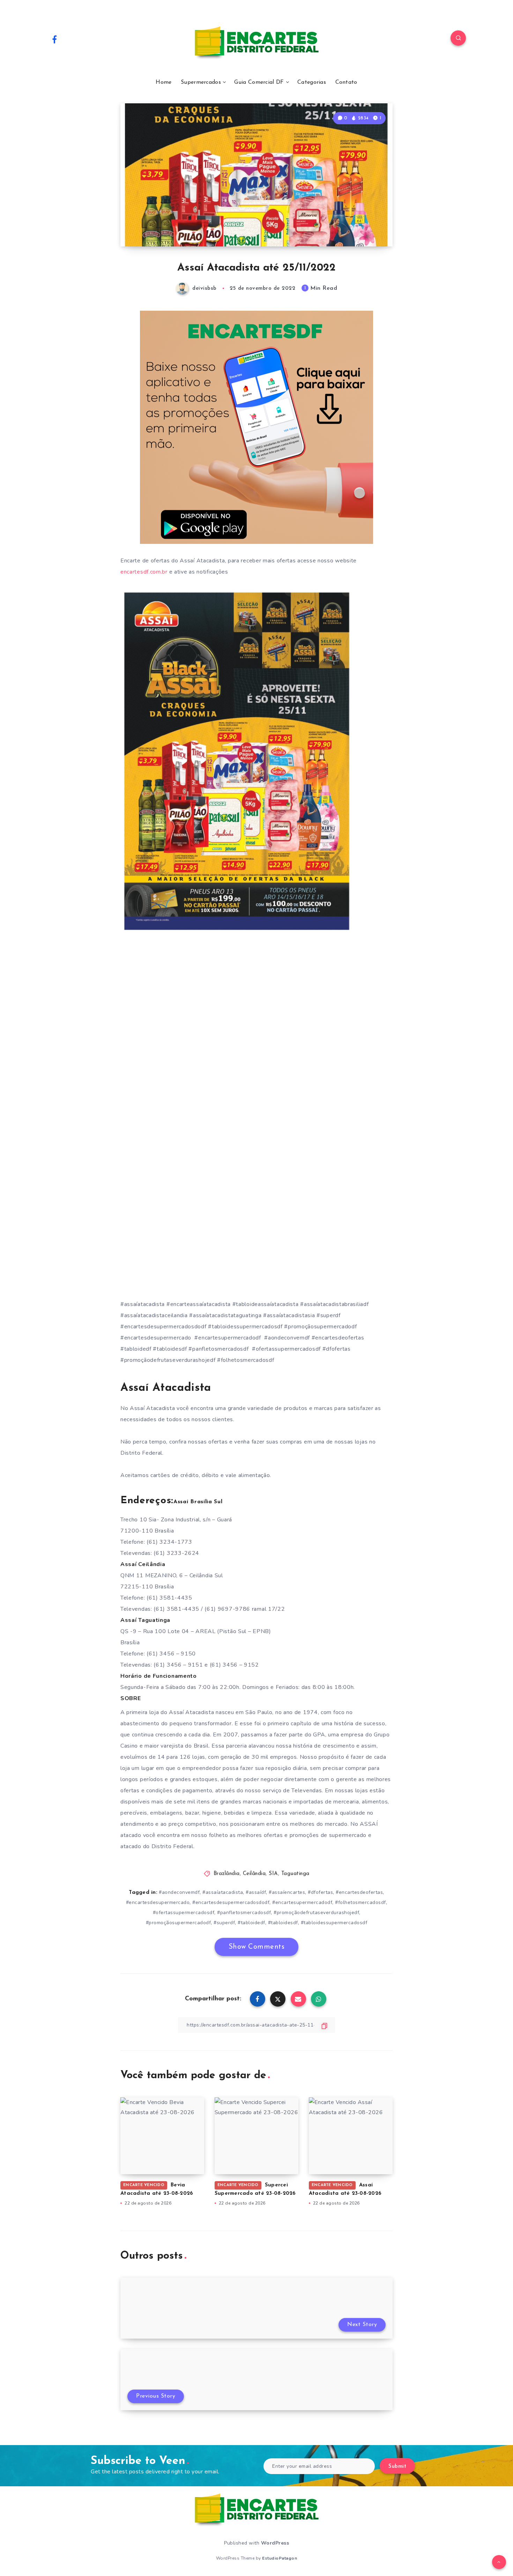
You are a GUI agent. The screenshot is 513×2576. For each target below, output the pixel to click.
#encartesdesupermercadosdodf (231, 1902)
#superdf (224, 1923)
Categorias (312, 82)
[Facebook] (54, 39)
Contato (346, 82)
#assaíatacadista (223, 1892)
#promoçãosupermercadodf (179, 1923)
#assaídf (256, 1892)
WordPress (275, 2543)
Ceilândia (254, 1874)
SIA (273, 1874)
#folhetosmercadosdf (360, 1902)
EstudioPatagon (280, 2558)
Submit (397, 2467)
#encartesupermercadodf (302, 1902)
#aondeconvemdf (179, 1892)
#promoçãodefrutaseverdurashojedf (316, 1913)
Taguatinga (295, 1874)
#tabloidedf (251, 1923)
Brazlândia (227, 1874)
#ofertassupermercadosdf (184, 1913)
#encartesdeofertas (359, 1892)
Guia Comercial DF (259, 82)
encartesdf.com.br (144, 572)
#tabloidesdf (283, 1923)
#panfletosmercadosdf (244, 1913)
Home (163, 82)
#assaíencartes (287, 1892)
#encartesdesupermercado (158, 1902)
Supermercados (201, 82)
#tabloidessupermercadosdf (334, 1923)
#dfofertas (320, 1892)
